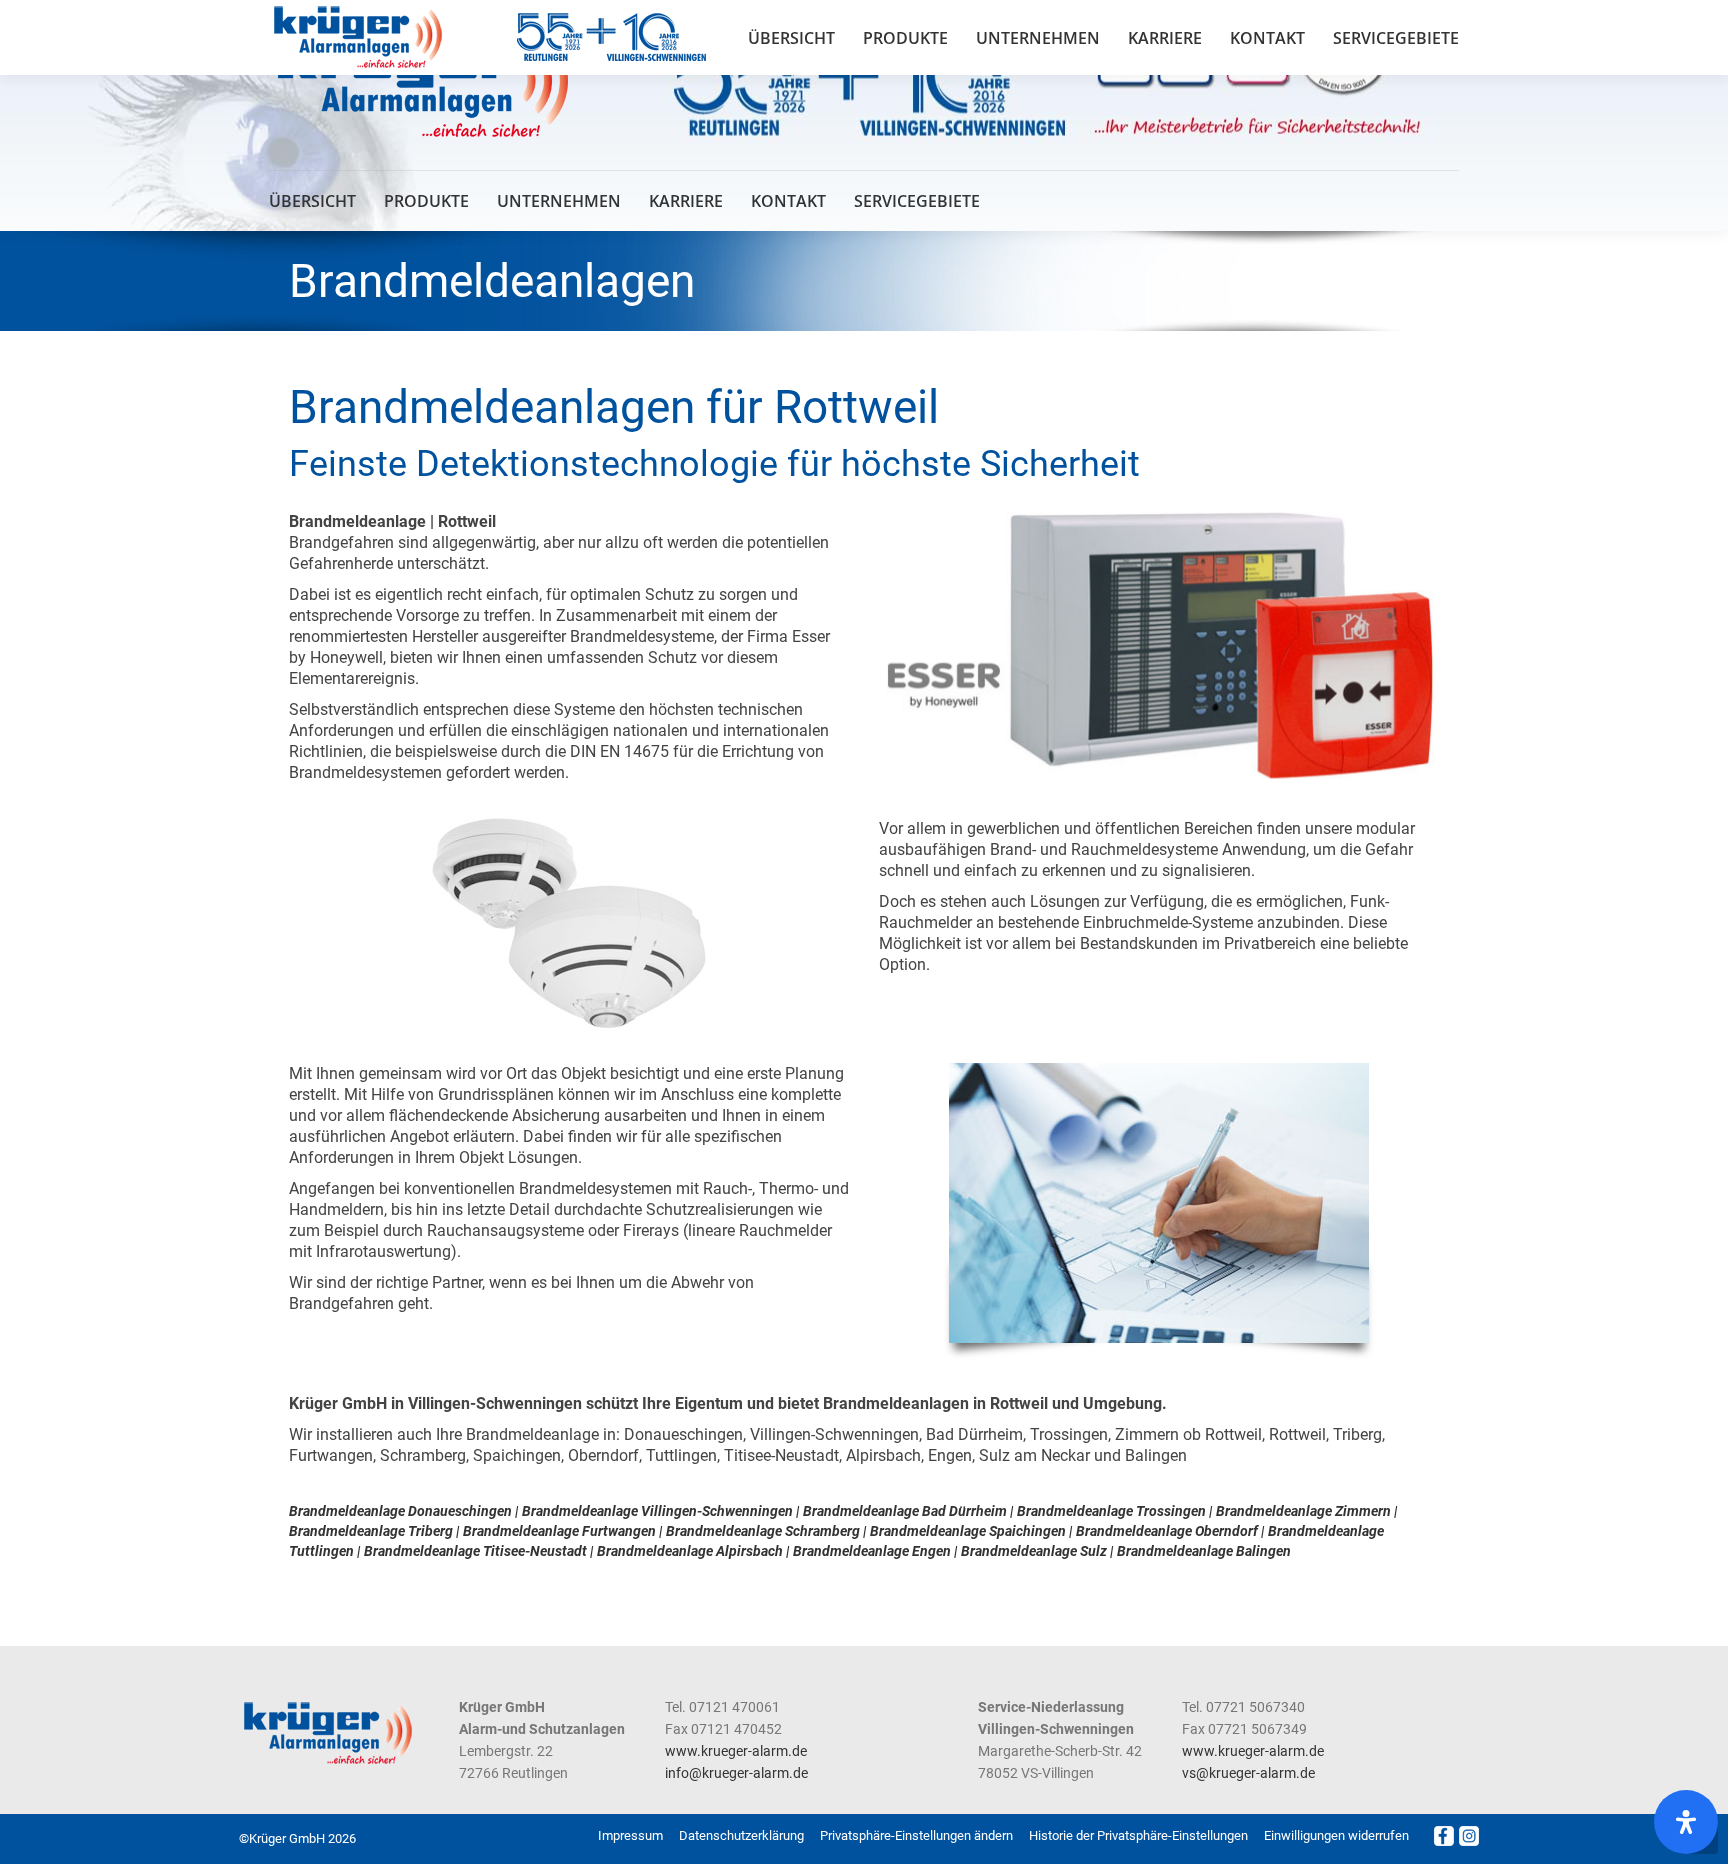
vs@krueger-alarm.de (1248, 1773)
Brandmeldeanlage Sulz (1034, 1551)
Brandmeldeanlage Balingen (1204, 1551)
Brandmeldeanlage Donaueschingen (400, 1511)
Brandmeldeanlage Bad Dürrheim (905, 1511)
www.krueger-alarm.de (736, 1751)
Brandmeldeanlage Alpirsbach (690, 1551)
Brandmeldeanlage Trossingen (1111, 1511)
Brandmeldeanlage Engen (872, 1551)
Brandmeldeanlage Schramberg (763, 1531)
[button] (916, 1836)
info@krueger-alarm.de (736, 1773)
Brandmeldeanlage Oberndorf (1167, 1531)
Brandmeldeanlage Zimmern (1303, 1511)
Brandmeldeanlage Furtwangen (559, 1531)
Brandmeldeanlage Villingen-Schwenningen (657, 1511)
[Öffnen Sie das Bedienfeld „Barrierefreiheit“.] (1686, 1822)
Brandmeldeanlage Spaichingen (968, 1531)
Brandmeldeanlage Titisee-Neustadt (475, 1551)
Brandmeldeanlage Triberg (371, 1531)
